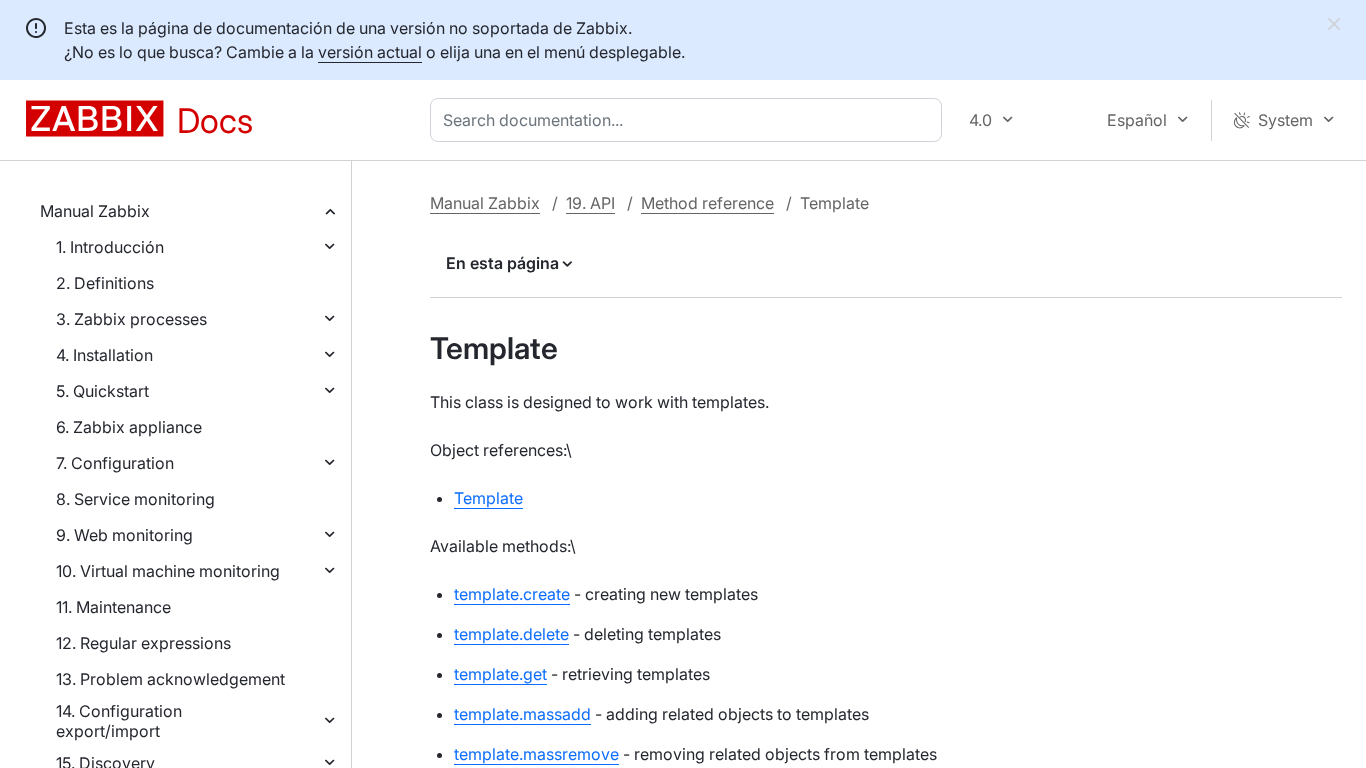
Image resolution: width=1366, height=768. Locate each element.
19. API (590, 203)
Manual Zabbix (95, 211)
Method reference (707, 203)
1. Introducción (110, 247)
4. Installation (104, 355)
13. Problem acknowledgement (170, 679)
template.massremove (536, 754)
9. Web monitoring (124, 535)
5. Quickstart (102, 391)
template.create (512, 594)
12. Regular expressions (143, 643)
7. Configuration (115, 463)
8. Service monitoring (135, 499)
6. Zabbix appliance (129, 427)
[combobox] (690, 120)
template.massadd (522, 714)
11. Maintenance (113, 607)
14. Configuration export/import (119, 721)
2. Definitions (105, 283)
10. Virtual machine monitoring (168, 571)
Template (488, 498)
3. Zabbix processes (131, 319)
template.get (500, 674)
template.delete (511, 634)
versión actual (370, 52)
